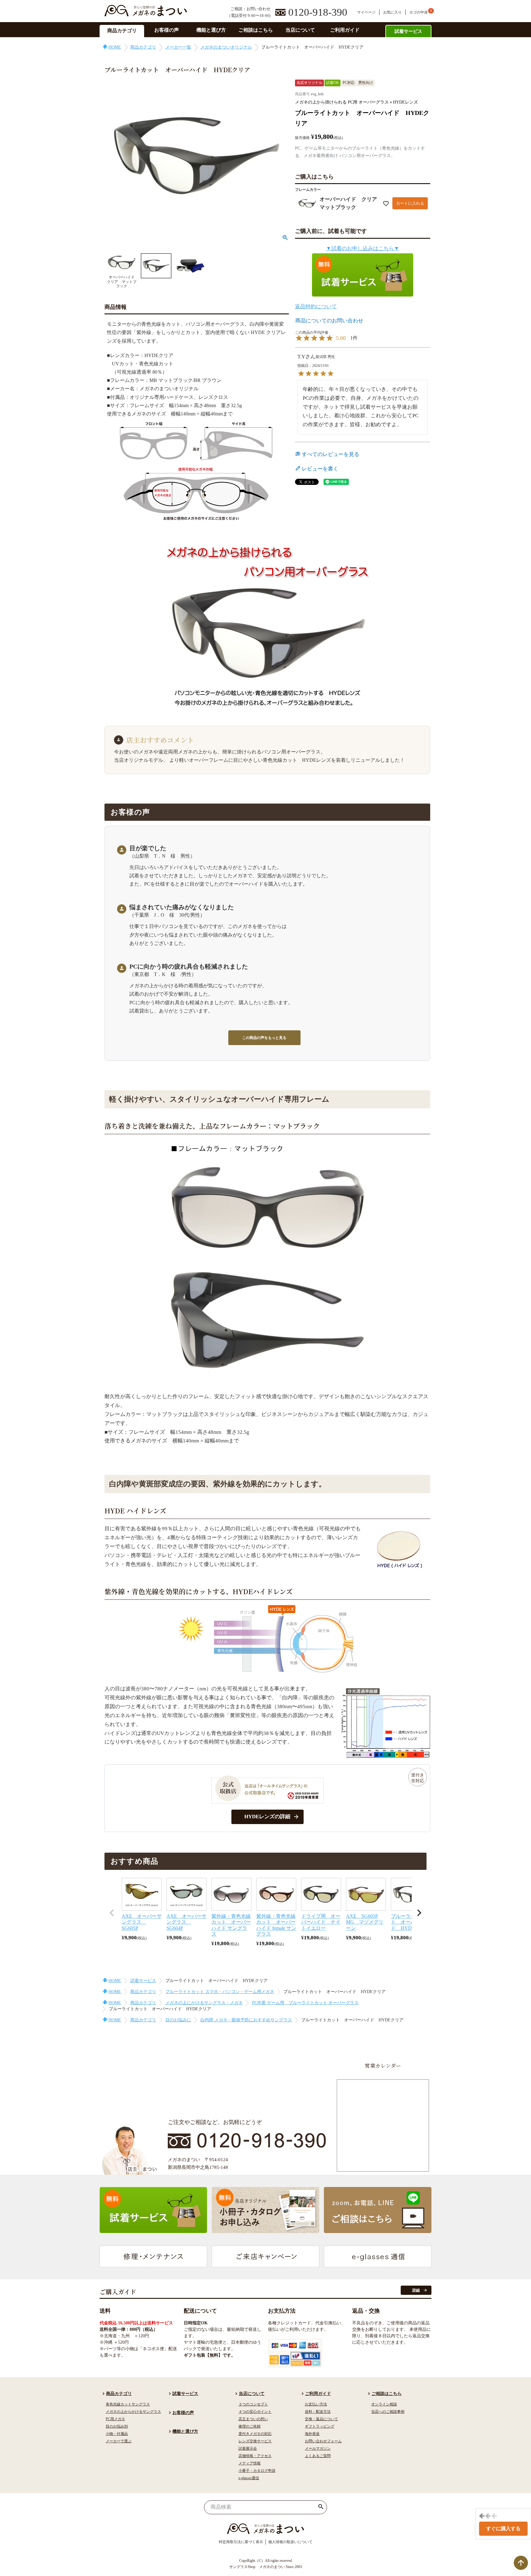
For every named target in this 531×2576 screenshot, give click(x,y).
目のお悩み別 (117, 2426)
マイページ (366, 12)
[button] (112, 1913)
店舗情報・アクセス (255, 2456)
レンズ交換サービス (255, 2441)
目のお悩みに (178, 2020)
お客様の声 (167, 30)
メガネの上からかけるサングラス (133, 2412)
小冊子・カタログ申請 (257, 2471)
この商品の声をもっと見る (264, 1038)
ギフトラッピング (320, 2426)
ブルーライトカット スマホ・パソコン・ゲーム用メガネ (220, 1992)
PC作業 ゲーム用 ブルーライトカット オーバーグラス (305, 2003)
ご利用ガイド (345, 30)
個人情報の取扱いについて (290, 2542)
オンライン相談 (384, 2404)
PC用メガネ (115, 2419)
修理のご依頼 (250, 2426)
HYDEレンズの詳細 (267, 1817)
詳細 (416, 2290)
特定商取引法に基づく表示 (241, 2542)
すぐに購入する (503, 2529)
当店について (300, 30)
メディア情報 (250, 2463)
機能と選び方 (211, 30)
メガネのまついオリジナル (226, 47)
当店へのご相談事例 (388, 2412)
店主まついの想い (253, 2419)
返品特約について (316, 307)
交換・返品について (321, 2419)
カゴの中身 (419, 12)
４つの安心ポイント (255, 2412)
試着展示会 (248, 2448)
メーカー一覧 (178, 47)
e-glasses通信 (249, 2478)
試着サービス (408, 31)
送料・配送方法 (318, 2412)
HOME (115, 47)
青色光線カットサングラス (128, 2404)
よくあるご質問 (318, 2456)
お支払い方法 (316, 2404)
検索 (321, 2507)
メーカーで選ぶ (119, 2441)
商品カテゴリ (122, 31)
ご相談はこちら (256, 30)
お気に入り (392, 12)
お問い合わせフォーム (323, 2441)
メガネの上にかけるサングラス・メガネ (204, 2003)
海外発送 (312, 2434)
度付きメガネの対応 (255, 2434)
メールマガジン (318, 2448)
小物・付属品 (117, 2434)
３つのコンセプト (253, 2404)
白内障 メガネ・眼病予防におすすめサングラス (246, 2020)
